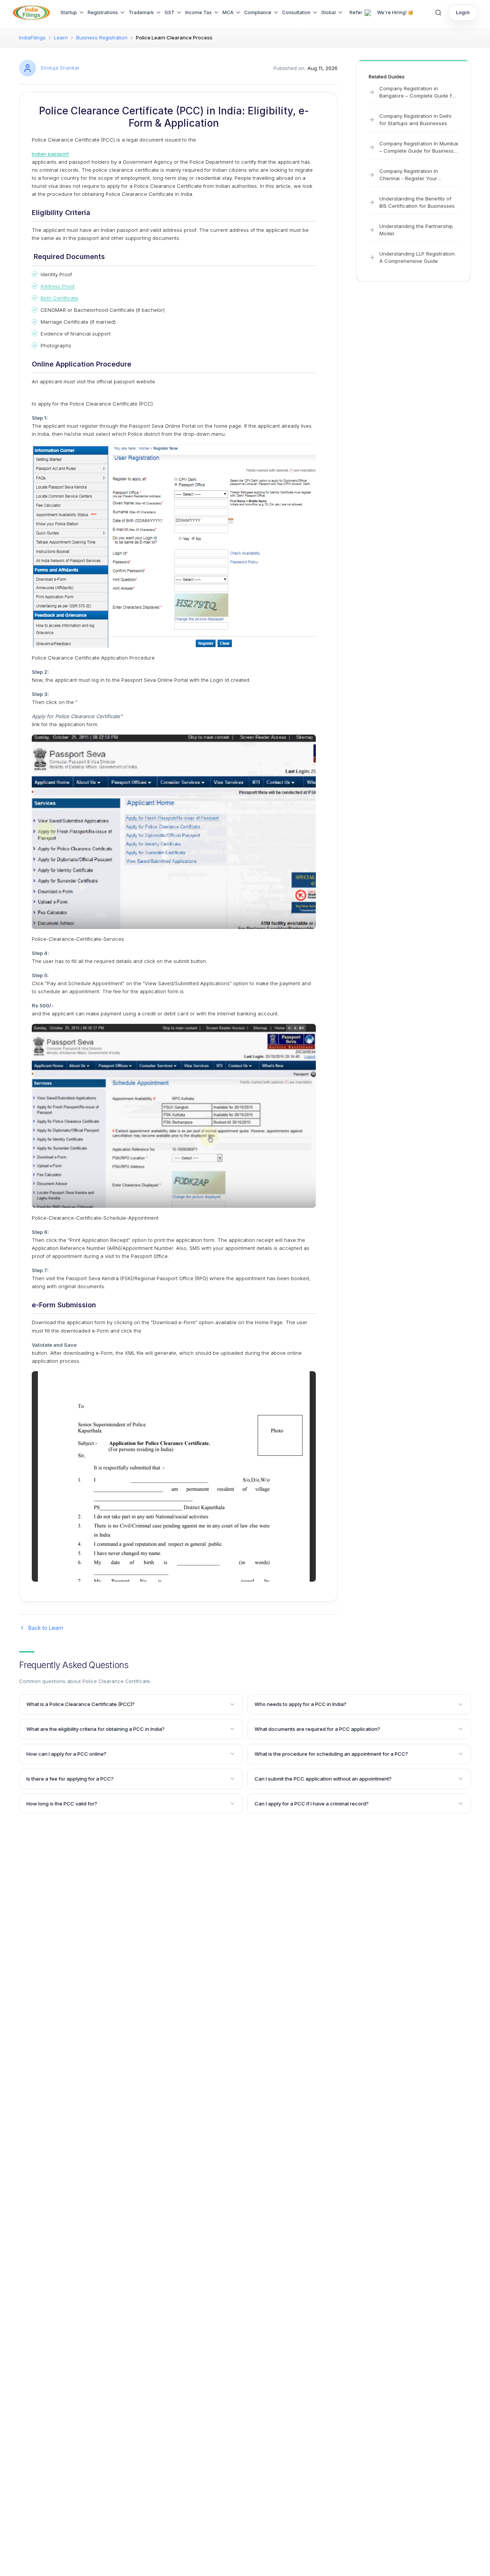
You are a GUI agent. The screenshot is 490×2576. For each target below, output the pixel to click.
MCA (228, 12)
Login (463, 12)
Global (328, 12)
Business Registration (102, 37)
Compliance (258, 12)
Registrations (103, 12)
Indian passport (50, 154)
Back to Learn (46, 1628)
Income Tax (198, 12)
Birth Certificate (59, 298)
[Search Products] (438, 13)
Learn (61, 37)
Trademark (141, 12)
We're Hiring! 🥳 (395, 12)
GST (170, 12)
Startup (69, 12)
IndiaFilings (32, 37)
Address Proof (58, 286)
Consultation (296, 12)
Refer (356, 12)
